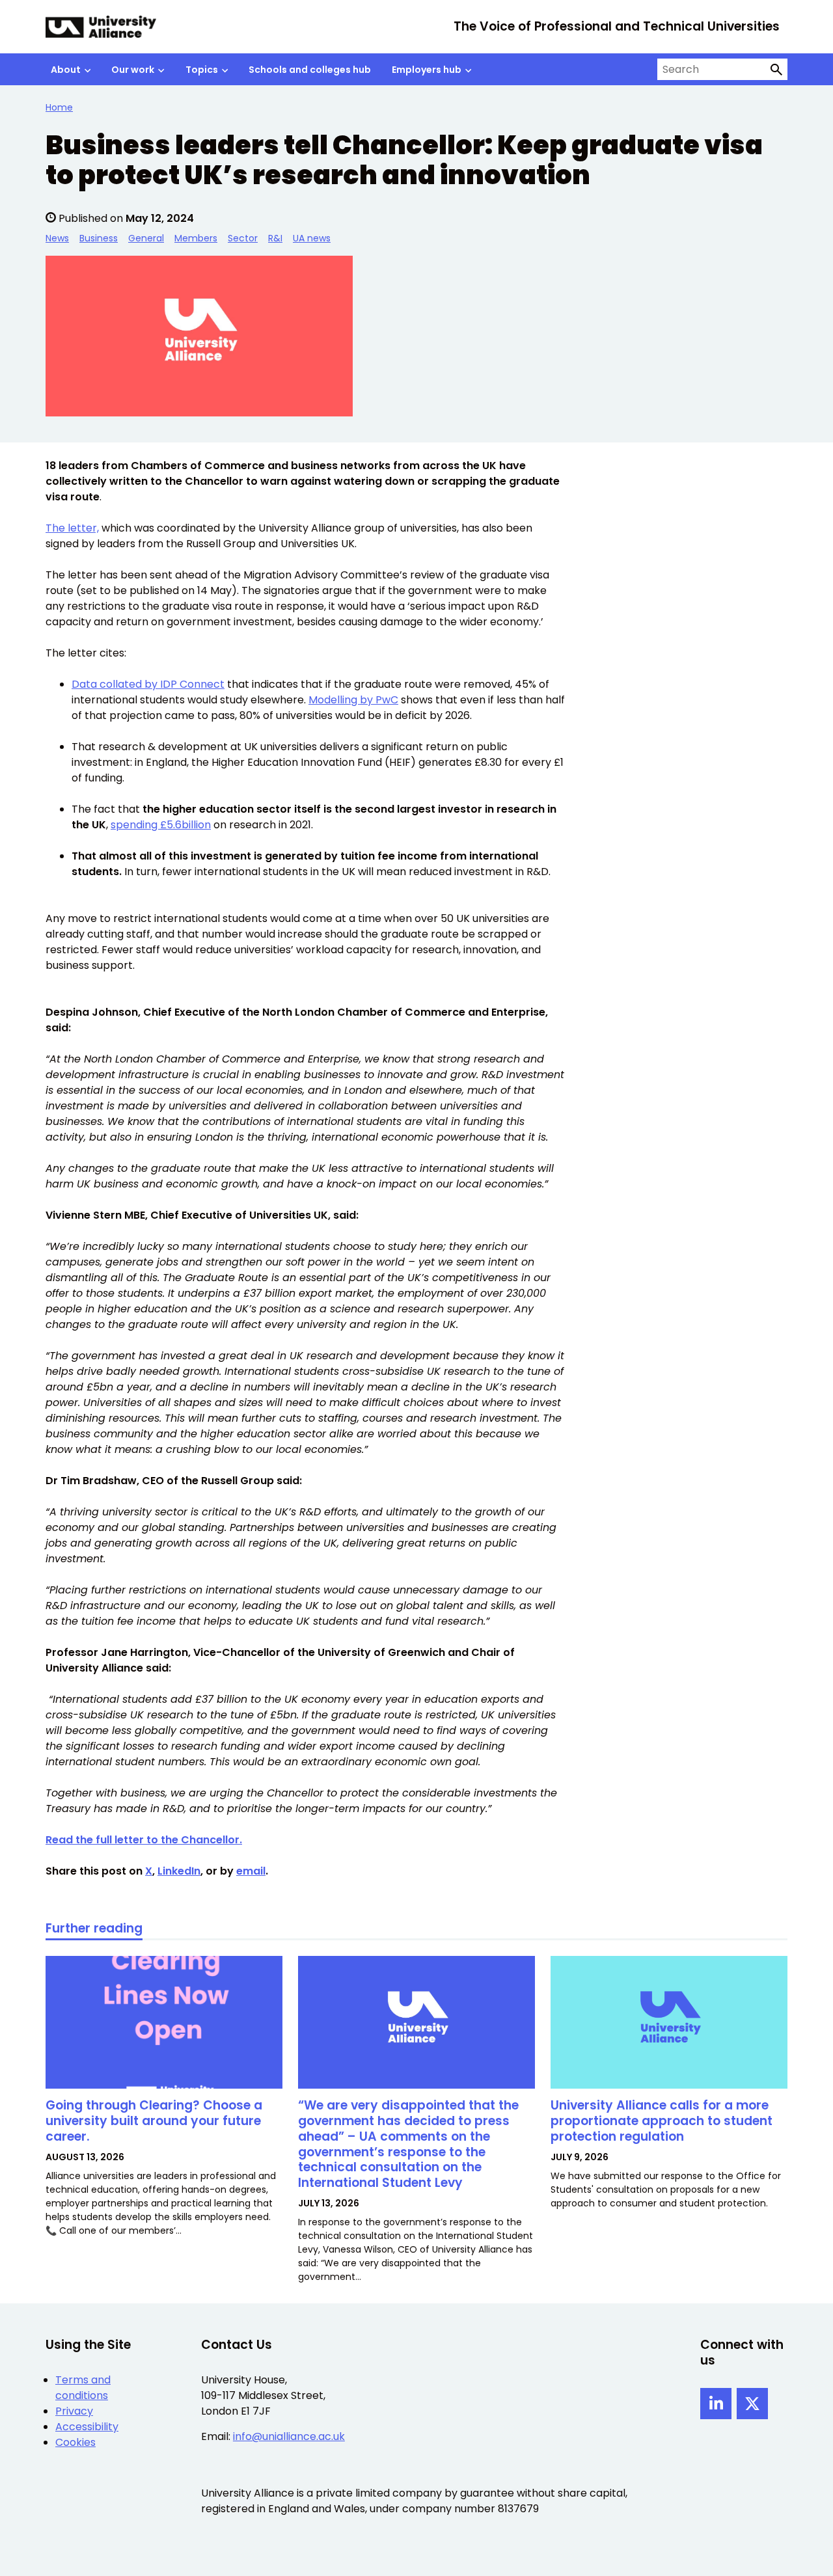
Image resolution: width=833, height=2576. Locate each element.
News (57, 238)
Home (59, 107)
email (251, 1871)
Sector (243, 238)
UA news (312, 238)
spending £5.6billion (161, 825)
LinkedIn (179, 1871)
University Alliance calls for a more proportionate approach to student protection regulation (662, 2121)
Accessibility (87, 2427)
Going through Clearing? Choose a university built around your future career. (154, 2121)
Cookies (75, 2442)
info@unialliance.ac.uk (289, 2436)
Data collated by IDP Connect (148, 684)
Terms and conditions (83, 2388)
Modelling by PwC (353, 700)
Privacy (74, 2411)
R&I (275, 238)
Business (99, 238)
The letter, (72, 528)
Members (196, 238)
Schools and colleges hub (310, 70)
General (146, 238)
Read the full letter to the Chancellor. (144, 1840)
